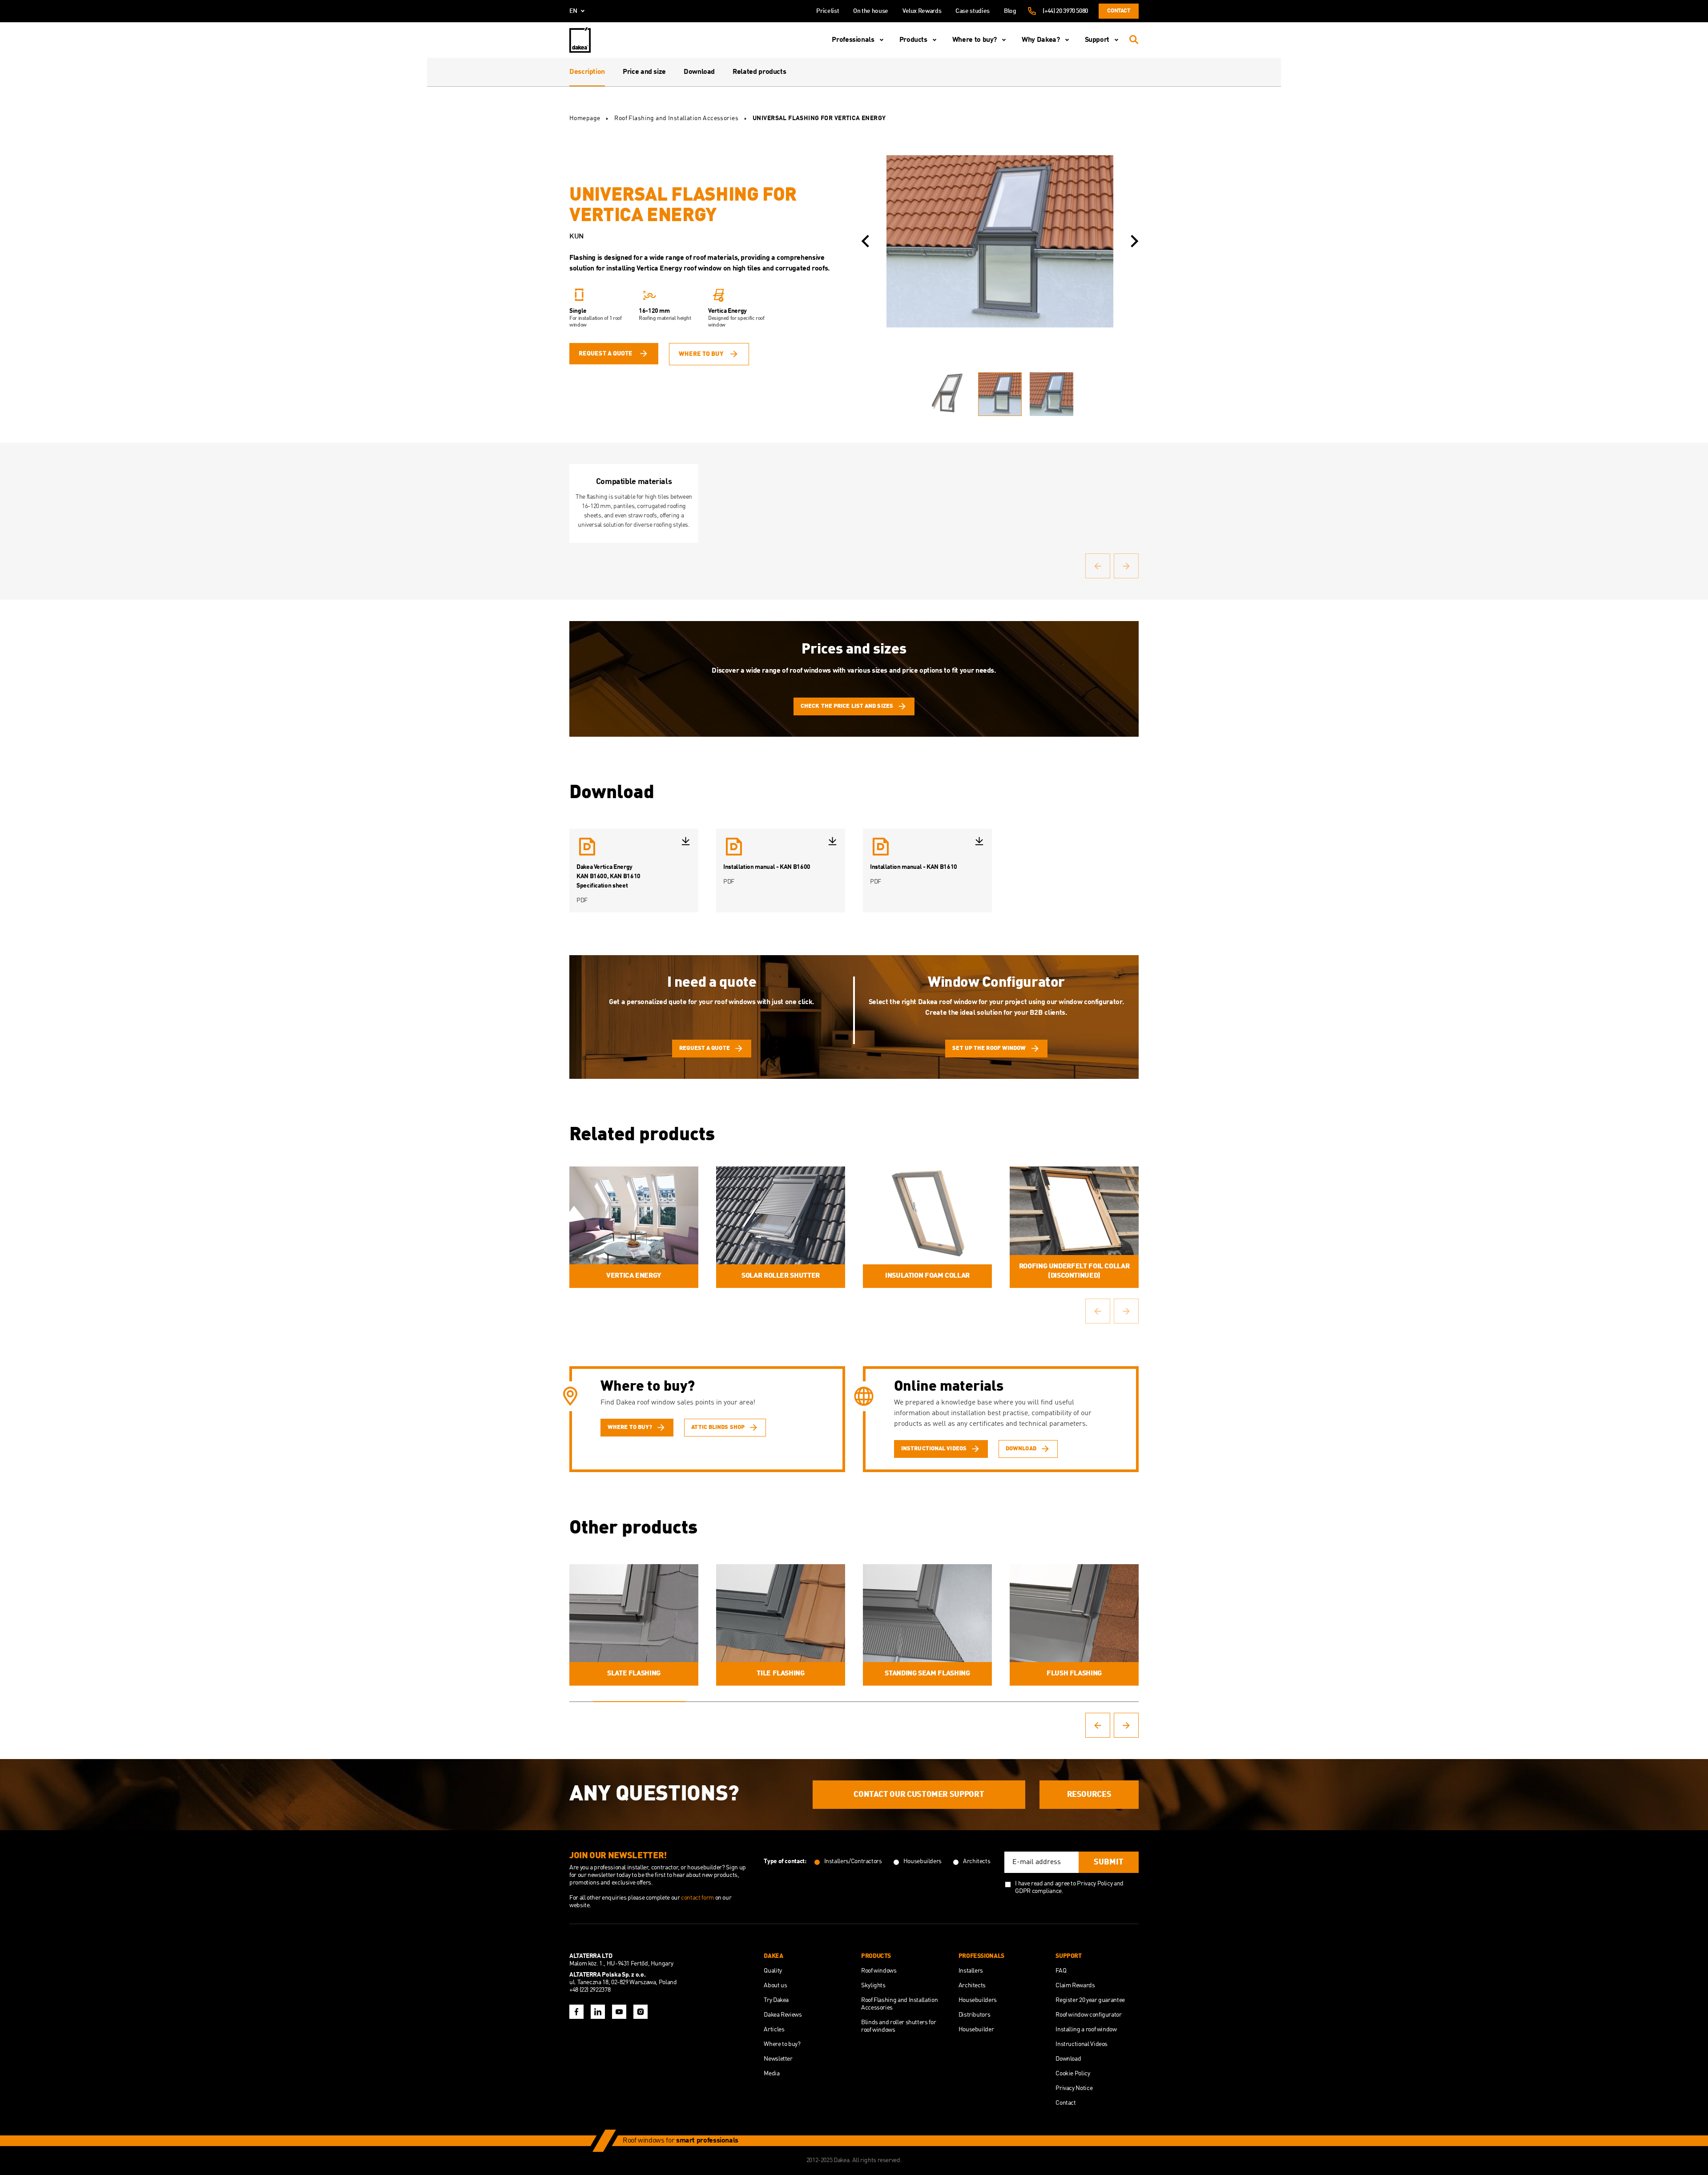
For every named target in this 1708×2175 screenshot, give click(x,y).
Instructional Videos (1082, 2044)
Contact (1118, 11)
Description (587, 72)
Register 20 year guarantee (1090, 2000)
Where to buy (701, 354)
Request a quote (606, 354)
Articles (774, 2030)
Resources (1089, 1795)
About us (775, 1985)
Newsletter (778, 2059)
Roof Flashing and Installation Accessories (676, 118)
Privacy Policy (1095, 1884)
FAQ (1061, 1971)
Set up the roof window (989, 1048)
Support (1097, 40)
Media (771, 2074)
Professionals (853, 40)
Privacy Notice (1074, 2088)
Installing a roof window (1086, 2030)
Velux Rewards (922, 11)
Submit (1109, 1862)
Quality (773, 1971)
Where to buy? (975, 40)
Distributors (975, 2015)
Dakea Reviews (783, 2015)
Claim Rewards (1075, 1985)
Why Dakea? (1041, 40)
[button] (865, 241)
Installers (971, 1971)
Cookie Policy (1073, 2074)
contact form (698, 1898)
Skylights (873, 1985)
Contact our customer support (919, 1795)
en (573, 11)
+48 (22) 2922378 (590, 1990)
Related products (759, 72)
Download (699, 72)
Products (913, 40)
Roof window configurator (1088, 2015)
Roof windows (879, 1971)
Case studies (973, 11)
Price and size (644, 72)
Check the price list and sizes (847, 706)
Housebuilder (976, 2030)
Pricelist (828, 11)
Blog (1010, 11)
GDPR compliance (1038, 1891)
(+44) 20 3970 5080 (1065, 11)
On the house (871, 11)
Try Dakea (776, 2000)
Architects (972, 1985)
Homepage (585, 118)
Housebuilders (978, 2000)
